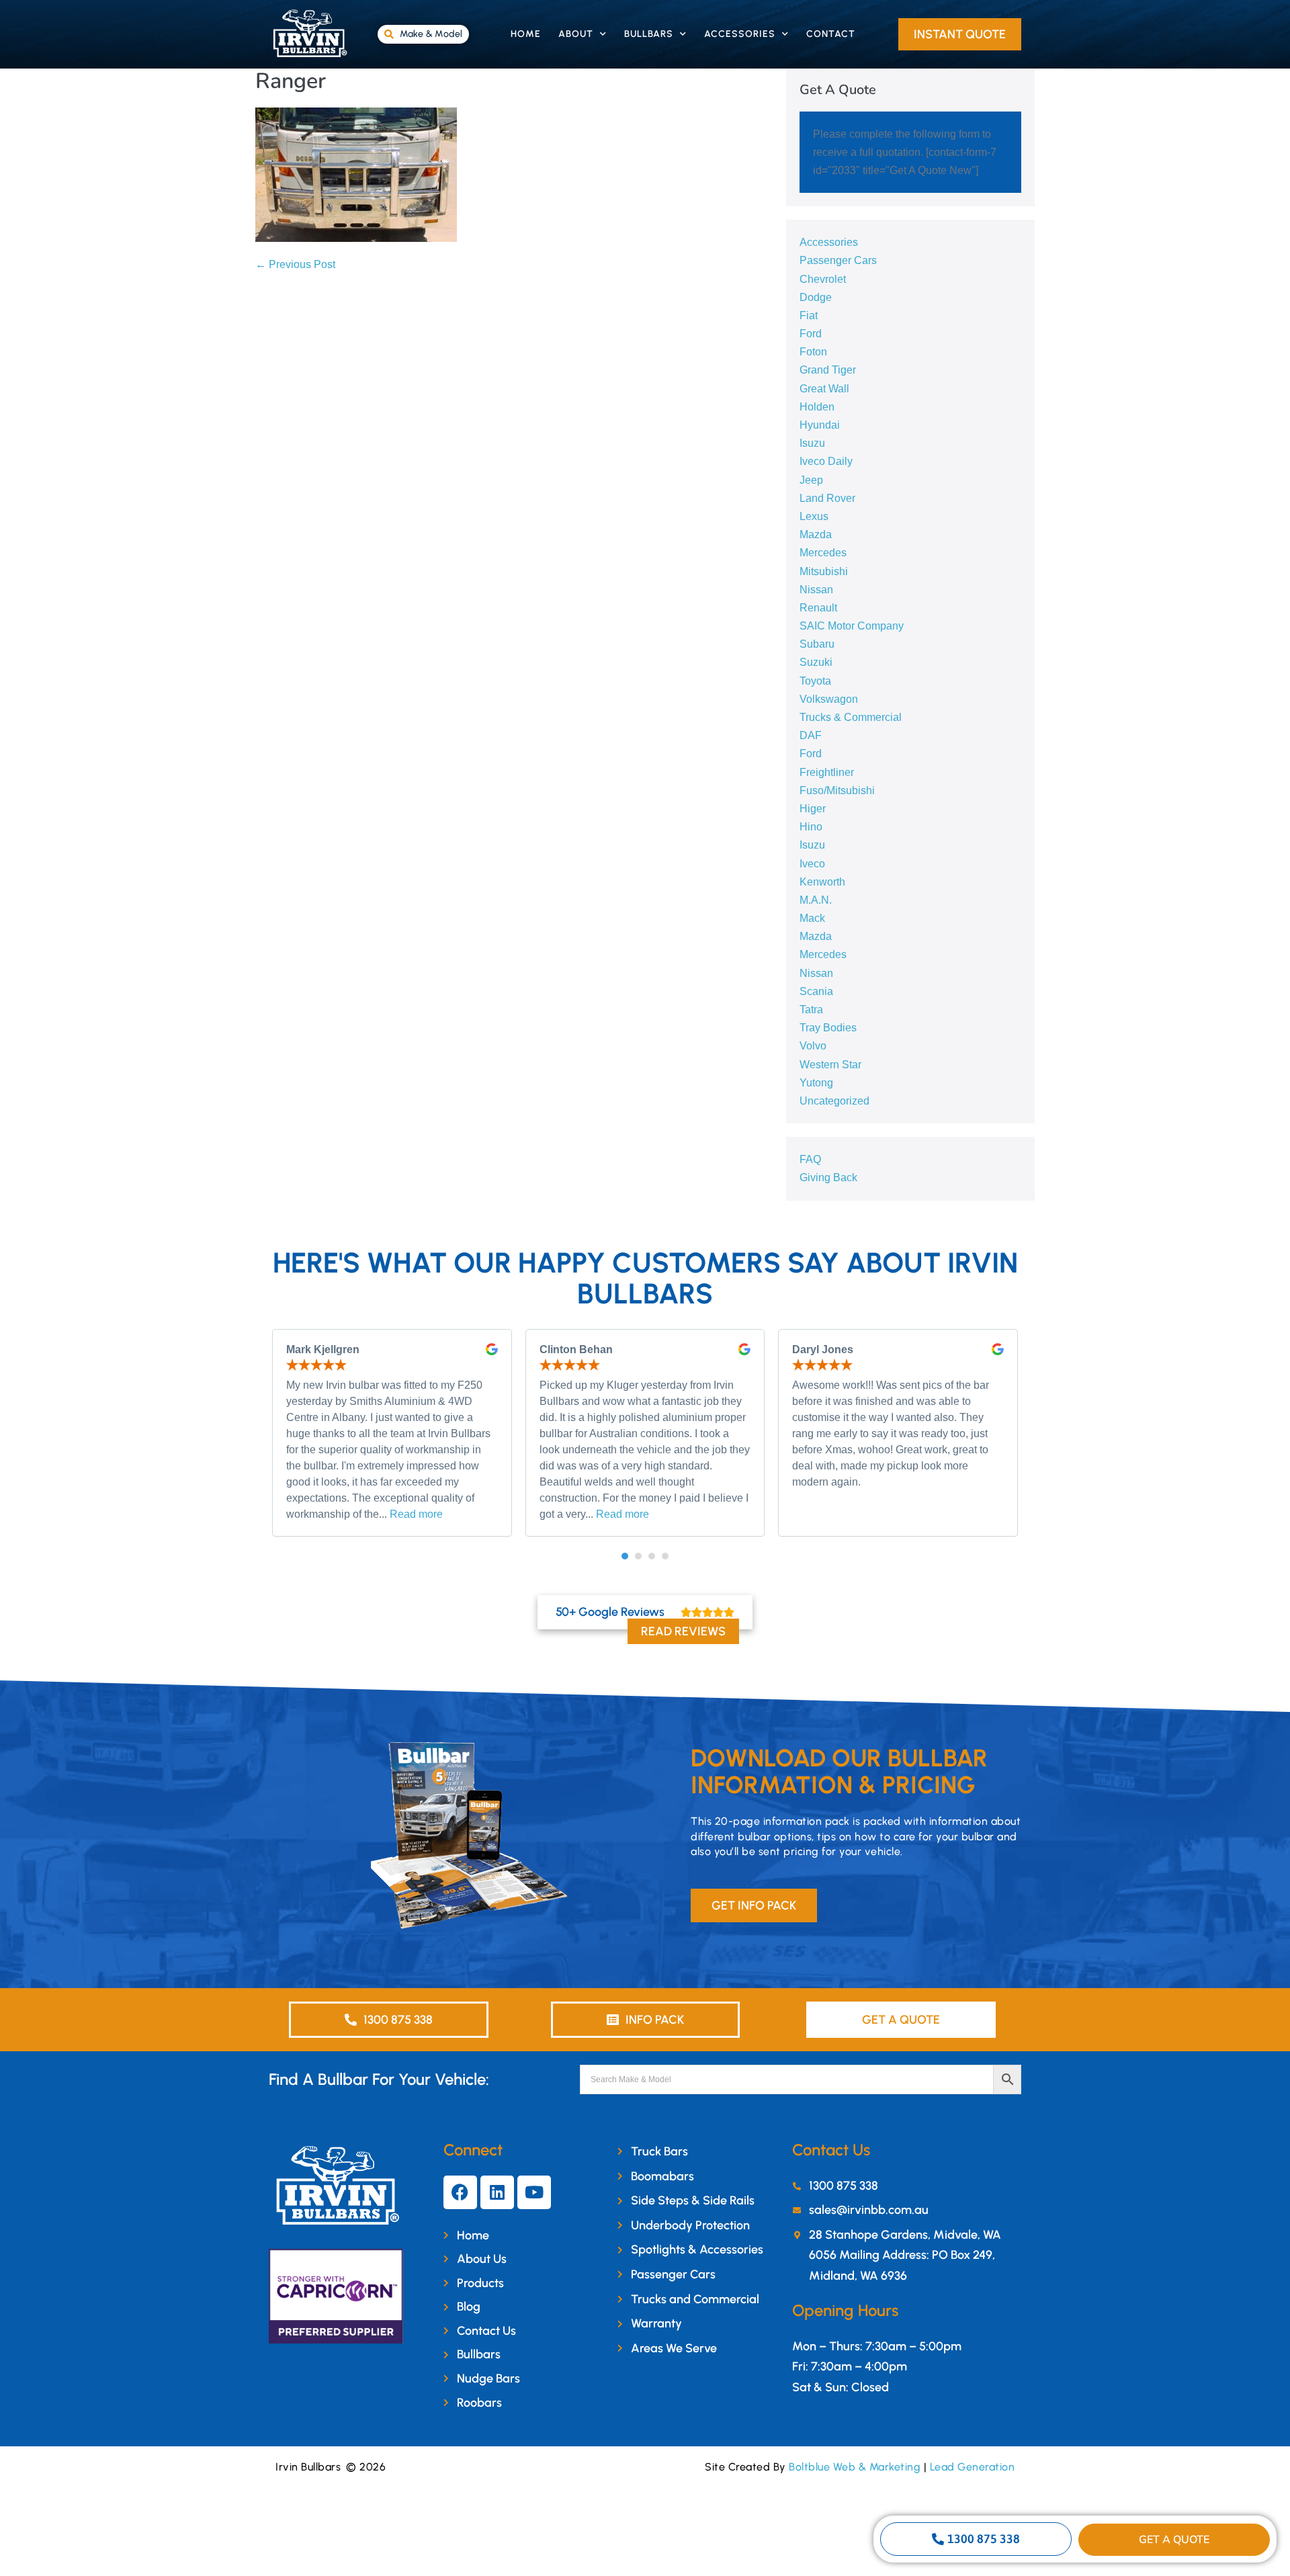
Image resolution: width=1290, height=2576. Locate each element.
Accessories (740, 34)
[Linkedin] (497, 2192)
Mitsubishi (824, 571)
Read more (416, 1514)
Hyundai (820, 425)
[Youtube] (534, 2192)
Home (526, 34)
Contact (831, 34)
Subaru (817, 644)
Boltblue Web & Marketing (855, 2467)
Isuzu (812, 443)
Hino (811, 827)
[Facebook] (460, 2192)
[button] (625, 1556)
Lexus (814, 516)
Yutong (816, 1083)
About (576, 34)
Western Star (830, 1065)
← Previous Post (295, 264)
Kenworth (822, 882)
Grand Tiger (828, 370)
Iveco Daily (826, 461)
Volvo (813, 1046)
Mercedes (823, 553)
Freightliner (827, 772)
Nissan (816, 590)
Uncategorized (834, 1101)
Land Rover (827, 498)
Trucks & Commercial (851, 717)
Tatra (811, 1010)
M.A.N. (816, 900)
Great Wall (824, 389)
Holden (817, 407)
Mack (812, 918)
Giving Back (828, 1177)
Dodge (816, 297)
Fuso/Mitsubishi (837, 790)
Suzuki (816, 662)
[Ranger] (356, 174)
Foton (813, 352)
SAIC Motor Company (852, 626)
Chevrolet (823, 279)
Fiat (809, 315)
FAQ (810, 1159)
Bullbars (649, 34)
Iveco (812, 864)
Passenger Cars (838, 260)
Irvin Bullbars (308, 2467)
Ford (811, 334)
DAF (811, 735)
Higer (813, 809)
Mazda (816, 534)
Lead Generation (973, 2467)
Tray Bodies (828, 1028)
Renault (818, 608)
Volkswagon (829, 699)
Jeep (811, 480)
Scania (816, 991)
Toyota (815, 681)
